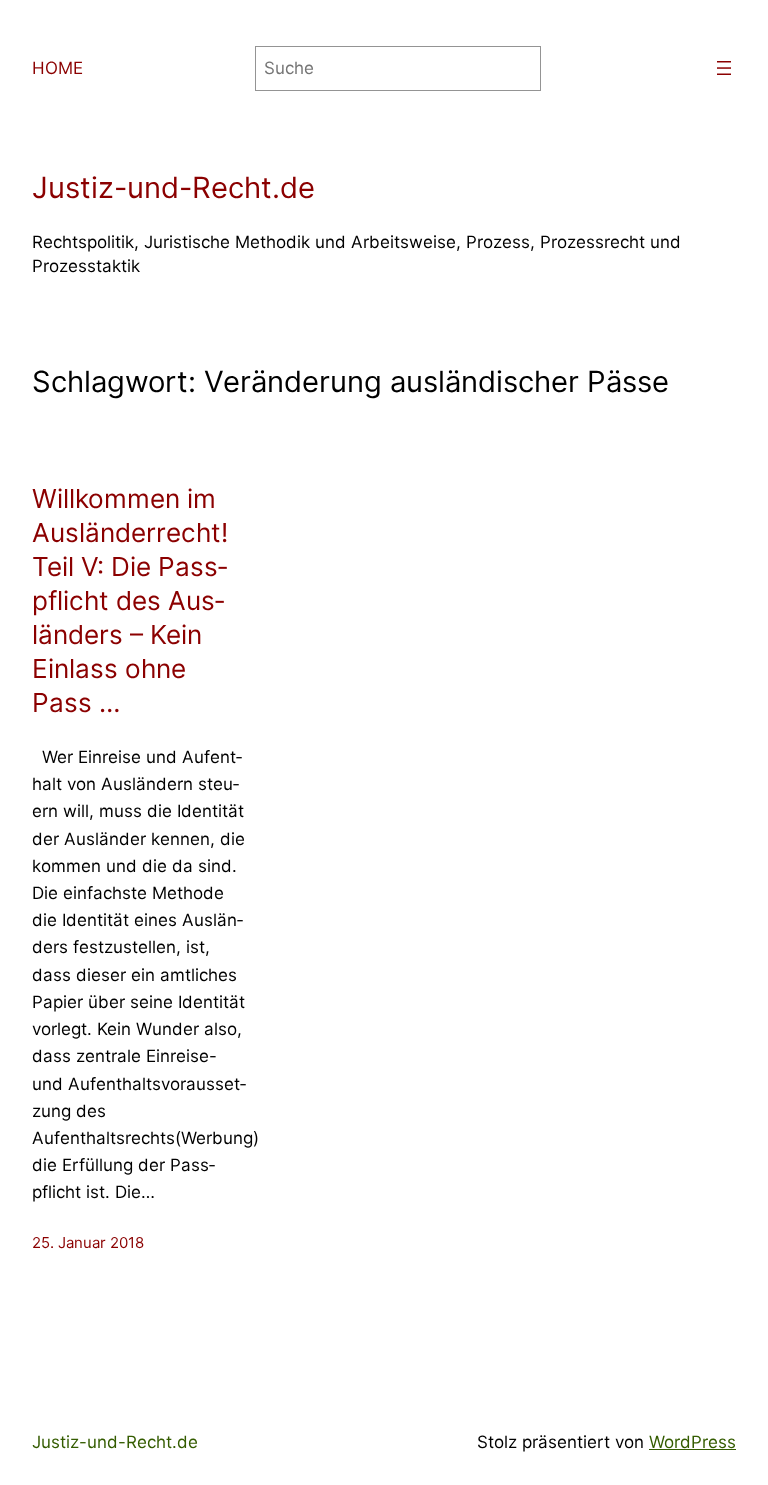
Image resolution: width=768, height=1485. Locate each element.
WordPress (692, 1442)
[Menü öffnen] (724, 68)
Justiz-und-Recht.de (173, 187)
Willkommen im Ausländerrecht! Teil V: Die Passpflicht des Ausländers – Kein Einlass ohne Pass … (130, 600)
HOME (57, 68)
